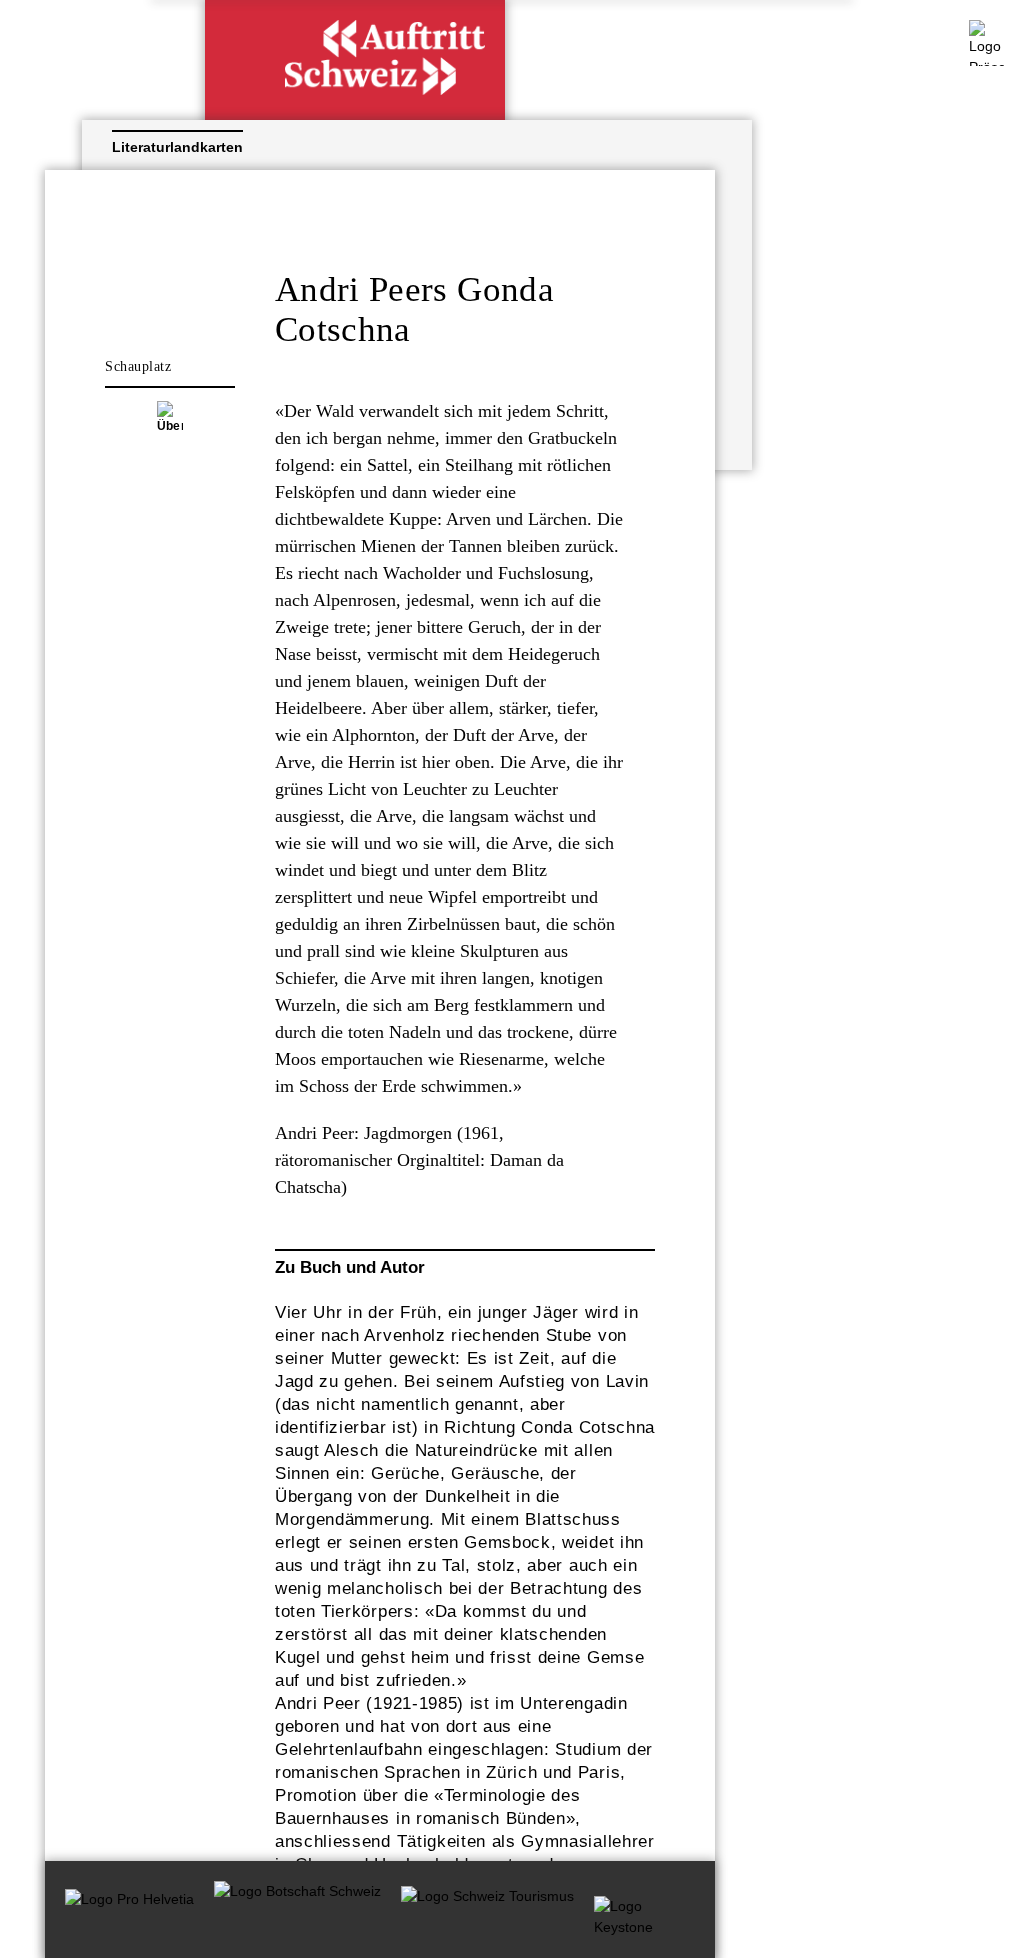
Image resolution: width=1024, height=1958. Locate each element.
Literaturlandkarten (184, 147)
